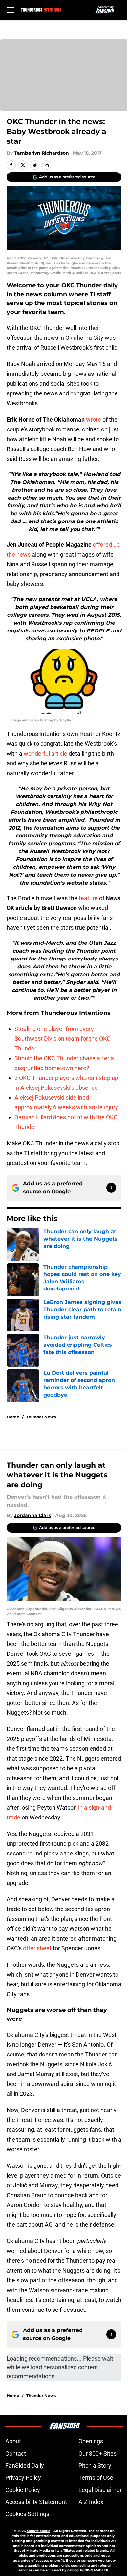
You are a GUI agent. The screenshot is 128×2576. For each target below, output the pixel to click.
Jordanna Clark (33, 1515)
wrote (94, 420)
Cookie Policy (23, 2490)
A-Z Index (91, 2502)
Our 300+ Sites (97, 2453)
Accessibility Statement (36, 2502)
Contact (16, 2453)
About (13, 2441)
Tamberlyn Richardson (42, 153)
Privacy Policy (23, 2478)
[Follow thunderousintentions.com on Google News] (111, 1188)
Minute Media (38, 2531)
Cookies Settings (27, 2514)
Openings (91, 2441)
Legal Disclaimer (100, 2490)
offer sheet (37, 1948)
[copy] (47, 165)
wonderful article (45, 753)
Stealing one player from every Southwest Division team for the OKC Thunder (63, 1039)
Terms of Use (96, 2478)
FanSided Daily (25, 2466)
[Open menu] (11, 10)
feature (88, 898)
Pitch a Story (95, 2466)
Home (13, 1417)
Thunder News (41, 1417)
